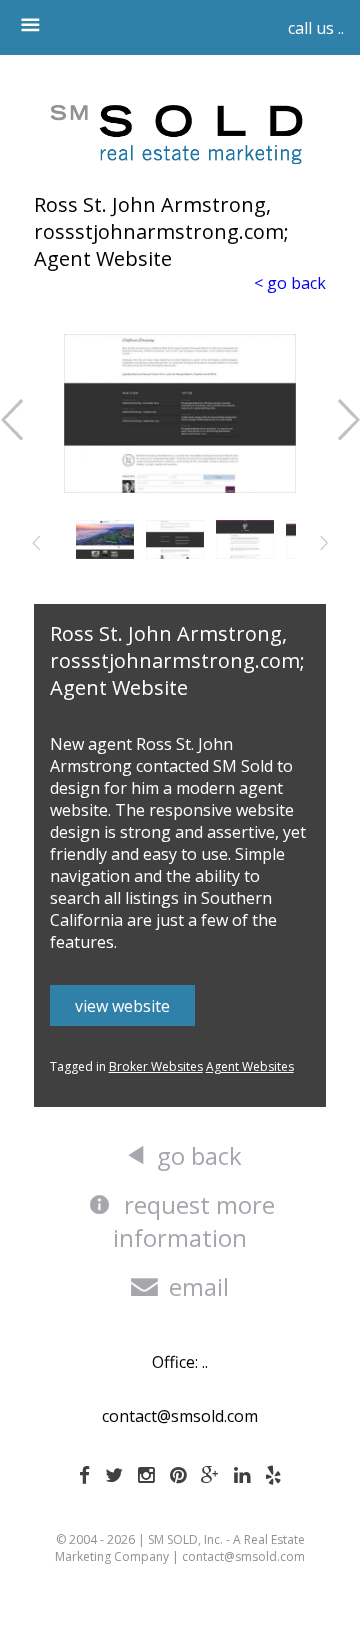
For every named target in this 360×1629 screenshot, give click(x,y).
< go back (290, 283)
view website (122, 1006)
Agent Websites (250, 1066)
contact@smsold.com (180, 1416)
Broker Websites (156, 1066)
